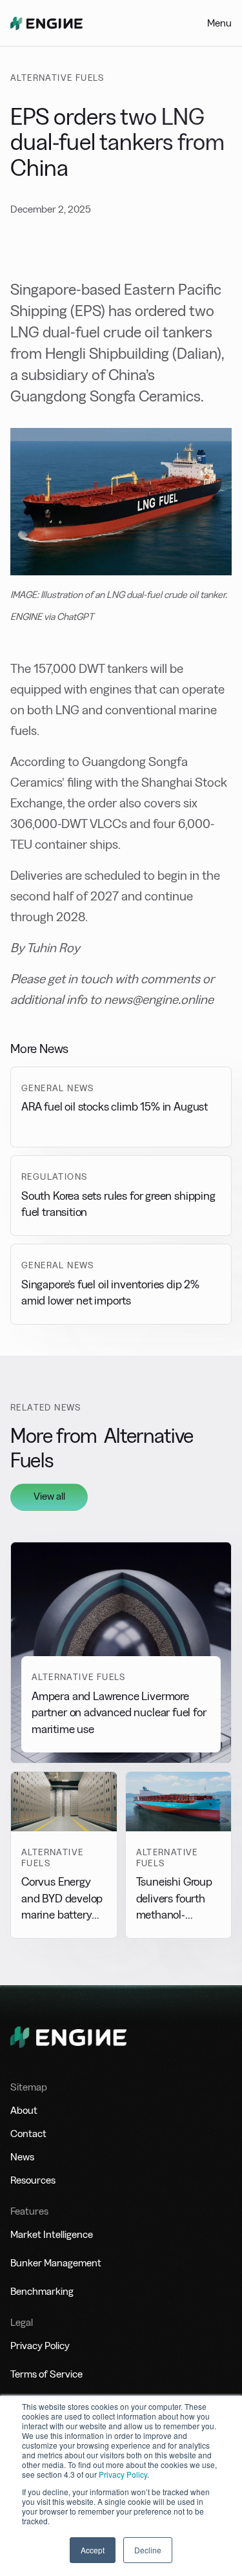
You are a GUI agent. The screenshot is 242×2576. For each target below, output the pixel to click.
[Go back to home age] (46, 23)
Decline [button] (148, 2550)
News (22, 2157)
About (24, 2110)
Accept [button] (93, 2550)
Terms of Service (46, 2374)
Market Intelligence (52, 2234)
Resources (33, 2180)
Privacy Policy (123, 2474)
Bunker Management (56, 2263)
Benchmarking (42, 2291)
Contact (28, 2134)
